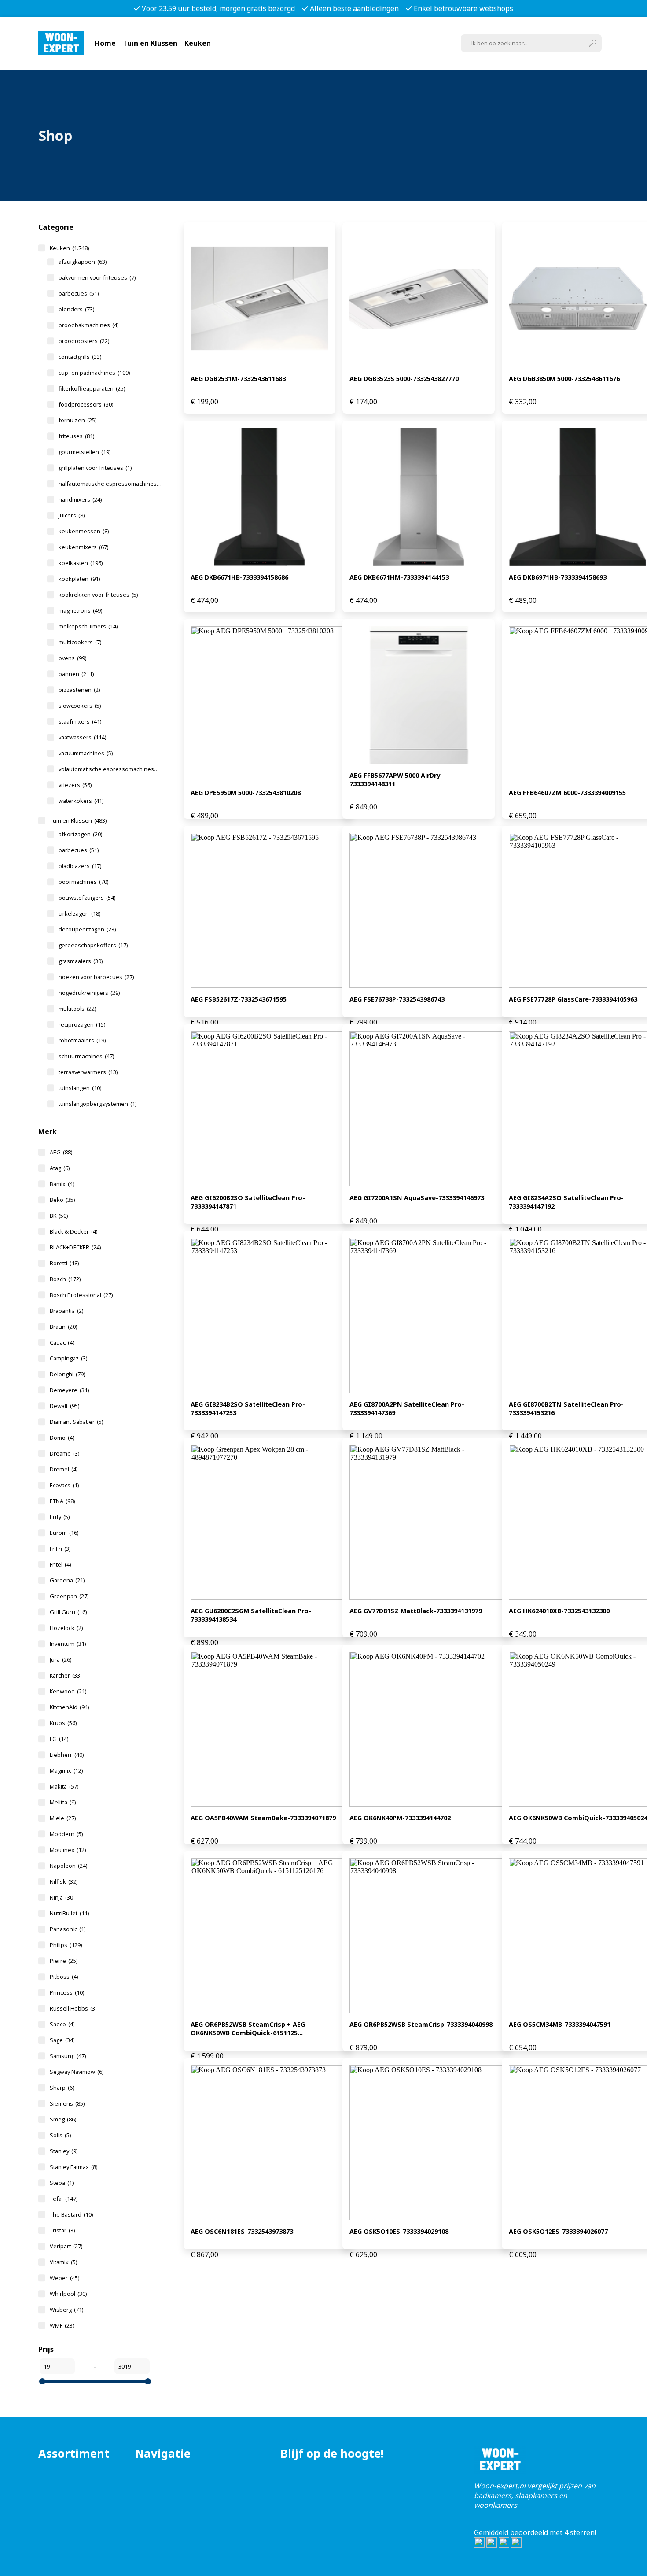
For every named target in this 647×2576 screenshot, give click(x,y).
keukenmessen (84, 531)
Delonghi (67, 1374)
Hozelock (66, 1628)
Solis (60, 2135)
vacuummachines (86, 753)
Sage (62, 2040)
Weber (64, 2278)
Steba (62, 2183)
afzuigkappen (83, 262)
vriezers (75, 785)
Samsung (68, 2056)
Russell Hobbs (73, 2008)
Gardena (67, 1580)
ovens (72, 658)
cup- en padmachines (94, 373)
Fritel (60, 1564)
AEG (61, 1152)
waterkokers (81, 801)
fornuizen (77, 420)
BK (59, 1216)
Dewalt (64, 1406)
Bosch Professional (81, 1295)
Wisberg (66, 2310)
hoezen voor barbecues (96, 977)
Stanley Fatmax (74, 2167)
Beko (62, 1200)
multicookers (80, 642)
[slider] (42, 2381)
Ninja (62, 1897)
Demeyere (69, 1390)
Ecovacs (64, 1485)
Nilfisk (64, 1881)
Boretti (64, 1263)
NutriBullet (69, 1913)
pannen (76, 674)
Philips (66, 1945)
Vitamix (63, 2262)
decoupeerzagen (87, 929)
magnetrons (80, 610)
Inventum (68, 1644)
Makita (64, 1786)
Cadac (62, 1342)
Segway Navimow (77, 2072)
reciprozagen (82, 1024)
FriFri (60, 1549)
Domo (62, 1438)
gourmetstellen (85, 452)
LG (59, 1739)
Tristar (62, 2230)
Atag (60, 1168)
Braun (63, 1327)
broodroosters (84, 341)
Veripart (66, 2246)
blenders (76, 309)
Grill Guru (68, 1612)
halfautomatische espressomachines (112, 484)
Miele (63, 1818)
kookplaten (79, 579)
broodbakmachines (88, 325)
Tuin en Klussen (150, 43)
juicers (72, 515)
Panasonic (68, 1929)
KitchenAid (69, 1707)
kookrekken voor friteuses (98, 595)
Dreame (64, 1453)
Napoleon (68, 1866)
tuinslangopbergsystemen (97, 1104)
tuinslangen (80, 1088)
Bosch (65, 1279)
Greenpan (69, 1596)
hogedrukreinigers (89, 993)
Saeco (62, 2024)
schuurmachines (86, 1056)
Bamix (62, 1184)
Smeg (63, 2119)
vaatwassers (82, 737)
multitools (77, 1009)
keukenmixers (83, 547)
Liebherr (67, 1755)
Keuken (198, 43)
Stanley (64, 2151)
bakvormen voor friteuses (97, 277)
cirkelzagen (79, 913)
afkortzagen (80, 834)
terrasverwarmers (88, 1072)
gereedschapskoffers (93, 945)
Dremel (64, 1469)
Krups (63, 1723)
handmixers (80, 499)
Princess (67, 1992)
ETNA (62, 1501)
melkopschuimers (88, 626)
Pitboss (64, 1977)
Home (105, 43)
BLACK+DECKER (75, 1247)
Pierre (64, 1961)
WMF (62, 2325)
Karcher (66, 1675)
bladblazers (80, 866)
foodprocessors (86, 404)
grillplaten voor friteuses (95, 468)
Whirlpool (68, 2294)
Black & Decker (74, 1231)
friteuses (76, 436)
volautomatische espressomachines (112, 769)
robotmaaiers (82, 1040)
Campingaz (68, 1358)
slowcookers (80, 706)
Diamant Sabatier (76, 1422)
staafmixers (80, 721)
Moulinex (68, 1850)
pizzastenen (79, 690)
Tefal (64, 2199)
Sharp (62, 2088)
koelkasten (81, 563)
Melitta (63, 1802)
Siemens (67, 2103)
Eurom (64, 1533)
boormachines (83, 882)
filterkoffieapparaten (92, 388)
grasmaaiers (81, 961)
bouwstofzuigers (87, 898)
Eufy (60, 1517)
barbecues (79, 293)
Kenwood (68, 1691)
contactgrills (80, 357)
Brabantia (66, 1311)
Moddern (66, 1834)
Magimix (66, 1770)
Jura (61, 1659)
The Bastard (71, 2214)
